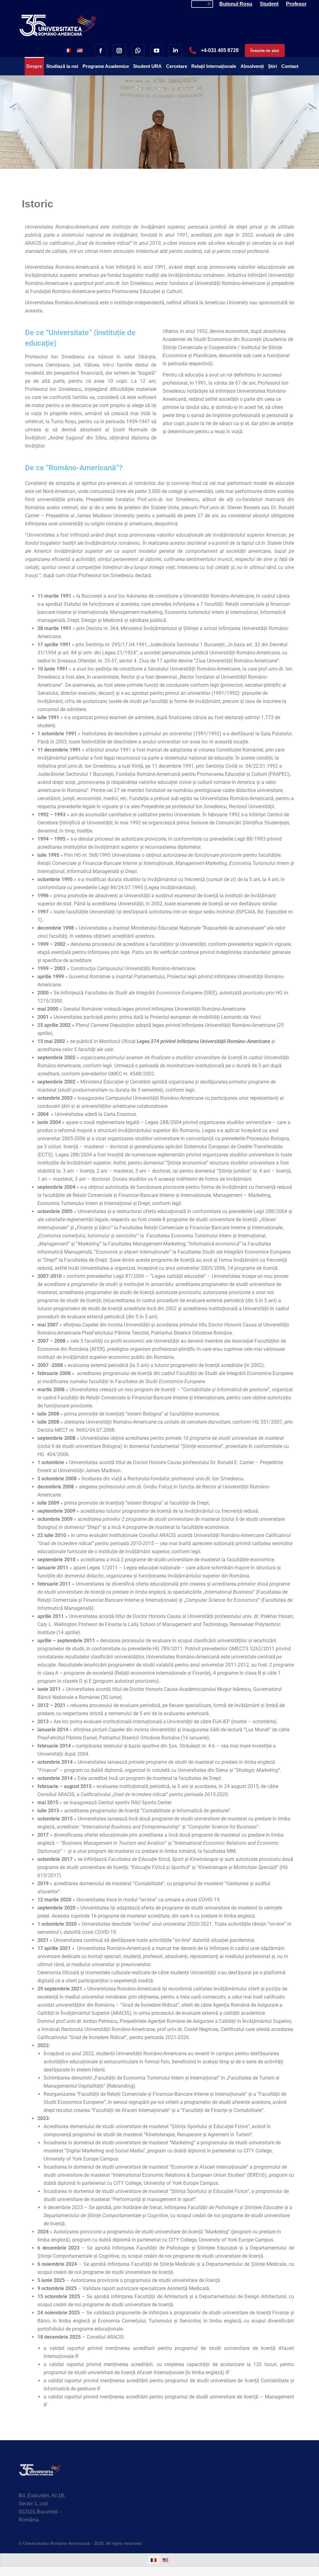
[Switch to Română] (68, 50)
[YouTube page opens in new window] (157, 50)
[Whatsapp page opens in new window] (138, 50)
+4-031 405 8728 (220, 50)
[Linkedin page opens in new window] (175, 50)
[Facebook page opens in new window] (101, 50)
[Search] (209, 4)
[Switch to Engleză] (80, 50)
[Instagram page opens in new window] (119, 50)
